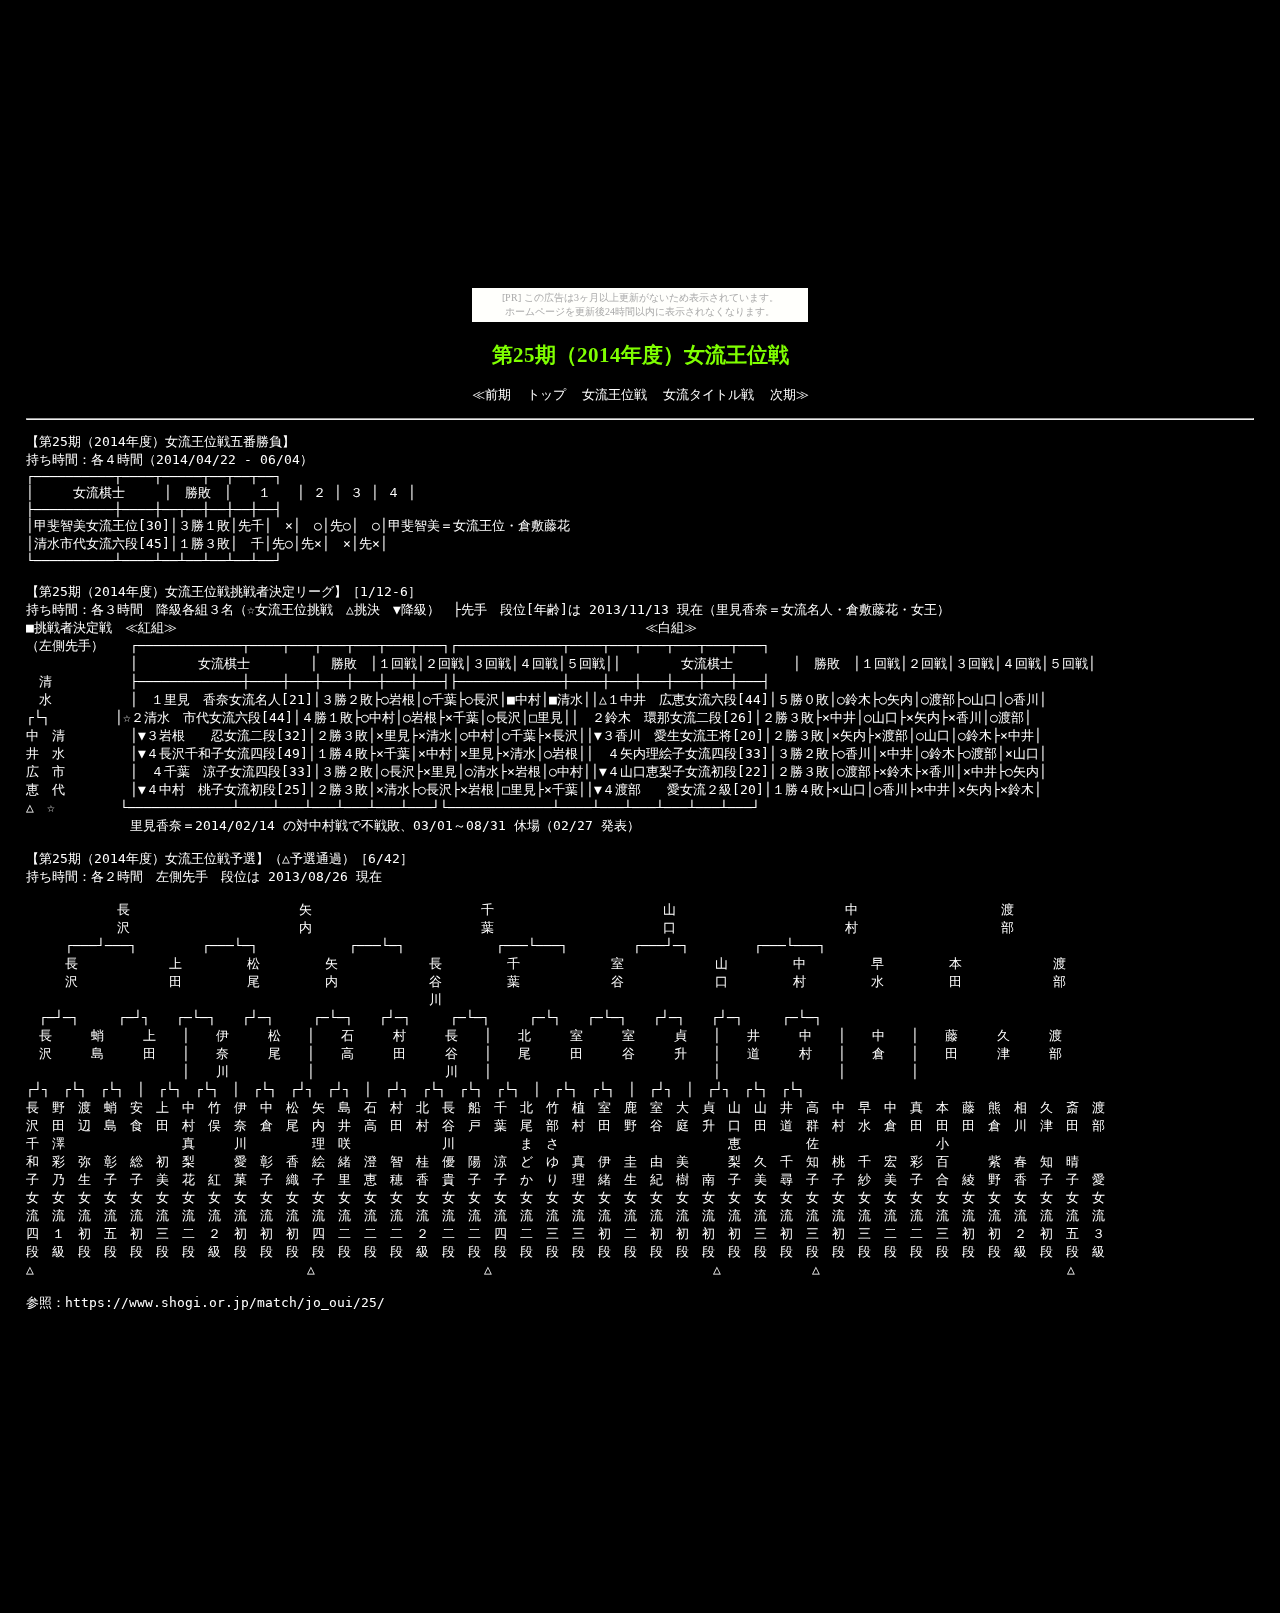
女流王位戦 (614, 394)
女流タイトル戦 (708, 394)
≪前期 (491, 394)
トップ (546, 394)
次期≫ (789, 394)
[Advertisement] (640, 148)
